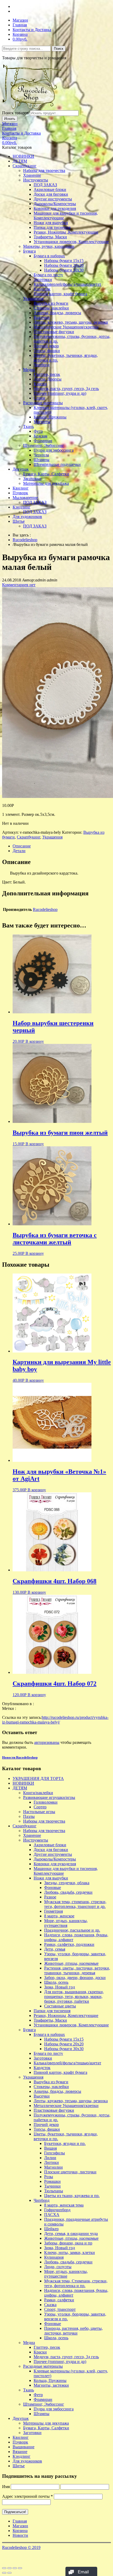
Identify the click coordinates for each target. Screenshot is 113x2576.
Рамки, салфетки (59, 2300)
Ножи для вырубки (51, 223)
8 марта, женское (59, 1916)
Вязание (20, 2452)
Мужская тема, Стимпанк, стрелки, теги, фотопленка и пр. (76, 2283)
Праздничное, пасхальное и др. (72, 1930)
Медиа (29, 370)
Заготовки (43, 280)
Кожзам (40, 436)
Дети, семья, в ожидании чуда (71, 2234)
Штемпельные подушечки (57, 464)
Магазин (20, 20)
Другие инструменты (53, 199)
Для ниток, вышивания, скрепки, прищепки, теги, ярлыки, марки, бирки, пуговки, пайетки (74, 1997)
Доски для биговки (51, 194)
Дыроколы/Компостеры (55, 204)
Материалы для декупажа (46, 483)
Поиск (59, 49)
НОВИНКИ (23, 156)
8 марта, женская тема (64, 2205)
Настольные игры (39, 1812)
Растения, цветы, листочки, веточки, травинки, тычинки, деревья (77, 1970)
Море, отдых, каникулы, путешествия (66, 1923)
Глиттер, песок (47, 374)
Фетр (38, 431)
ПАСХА (52, 2215)
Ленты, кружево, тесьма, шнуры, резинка (71, 322)
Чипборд (42, 365)
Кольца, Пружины (50, 417)
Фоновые (53, 1887)
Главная (20, 25)
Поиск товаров (16, 113)
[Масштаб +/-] (20, 2568)
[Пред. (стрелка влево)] (4, 2573)
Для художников (27, 517)
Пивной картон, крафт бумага (60, 294)
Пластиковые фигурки (54, 332)
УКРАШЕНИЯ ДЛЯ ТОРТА (38, 1778)
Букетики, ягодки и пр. (65, 2143)
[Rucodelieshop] (32, 108)
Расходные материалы (43, 403)
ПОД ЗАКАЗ (45, 185)
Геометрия (53, 1911)
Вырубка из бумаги (51, 303)
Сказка (50, 2305)
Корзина (20, 34)
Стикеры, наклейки (51, 308)
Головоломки (46, 1802)
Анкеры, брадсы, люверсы (57, 313)
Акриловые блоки (50, 189)
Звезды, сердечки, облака (67, 1883)
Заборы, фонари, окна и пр (68, 2243)
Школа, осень (56, 1982)
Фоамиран (43, 441)
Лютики (52, 2162)
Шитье (19, 521)
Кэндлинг (22, 507)
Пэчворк (20, 493)
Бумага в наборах (49, 256)
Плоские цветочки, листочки (70, 2172)
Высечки (42, 317)
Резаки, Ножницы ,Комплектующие (66, 232)
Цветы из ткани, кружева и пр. (72, 2196)
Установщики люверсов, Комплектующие (71, 242)
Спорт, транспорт (60, 2309)
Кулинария (54, 2257)
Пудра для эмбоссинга (54, 450)
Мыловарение (25, 498)
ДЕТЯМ (20, 161)
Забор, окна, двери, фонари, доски (75, 1978)
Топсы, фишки (47, 351)
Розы (49, 2177)
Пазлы (29, 1816)
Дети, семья (55, 1949)
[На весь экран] (15, 2568)
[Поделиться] (9, 2568)
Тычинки (52, 2186)
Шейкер (51, 2229)
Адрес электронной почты (27, 2496)
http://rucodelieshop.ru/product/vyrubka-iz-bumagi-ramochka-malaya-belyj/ (55, 1720)
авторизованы (47, 1742)
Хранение (32, 175)
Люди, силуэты (58, 2267)
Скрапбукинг (25, 166)
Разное (50, 1897)
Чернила (41, 455)
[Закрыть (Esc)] (4, 2568)
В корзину (35, 1041)
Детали (19, 851)
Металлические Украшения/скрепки (66, 327)
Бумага (29, 251)
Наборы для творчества (44, 171)
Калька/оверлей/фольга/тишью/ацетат (67, 284)
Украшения (33, 298)
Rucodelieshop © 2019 (21, 2547)
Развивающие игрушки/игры (49, 1797)
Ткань (29, 426)
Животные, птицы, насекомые (71, 1963)
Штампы (42, 460)
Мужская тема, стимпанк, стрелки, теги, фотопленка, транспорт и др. (75, 1904)
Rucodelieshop (25, 540)
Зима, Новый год (60, 1987)
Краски (40, 384)
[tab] (62, 846)
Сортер (40, 1807)
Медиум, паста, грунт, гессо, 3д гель (66, 389)
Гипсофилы (55, 2153)
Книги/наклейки (38, 1793)
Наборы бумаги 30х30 (64, 270)
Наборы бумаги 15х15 (64, 261)
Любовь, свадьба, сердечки (68, 1892)
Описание (22, 846)
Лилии (50, 2158)
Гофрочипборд (57, 2210)
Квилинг (21, 488)
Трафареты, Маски (50, 237)
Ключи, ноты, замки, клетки (70, 2252)
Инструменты (36, 180)
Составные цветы (60, 2006)
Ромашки (52, 2181)
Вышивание (24, 2447)
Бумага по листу (48, 275)
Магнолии (53, 2167)
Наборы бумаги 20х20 (64, 265)
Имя (6, 2487)
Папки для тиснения (52, 227)
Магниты (42, 422)
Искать (10, 119)
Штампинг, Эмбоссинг (44, 445)
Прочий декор (46, 346)
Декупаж (21, 469)
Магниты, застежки (51, 2385)
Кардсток (42, 289)
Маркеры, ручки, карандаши (49, 246)
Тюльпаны (54, 2191)
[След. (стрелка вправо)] (9, 2573)
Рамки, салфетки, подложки (69, 1944)
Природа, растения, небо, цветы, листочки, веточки (73, 2331)
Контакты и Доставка (32, 30)
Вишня (50, 2148)
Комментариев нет (19, 585)
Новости (20, 2535)
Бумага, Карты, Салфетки (46, 474)
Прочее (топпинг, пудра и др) (60, 393)
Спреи (39, 398)
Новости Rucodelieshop (20, 1757)
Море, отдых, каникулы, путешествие (66, 2274)
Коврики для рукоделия (55, 208)
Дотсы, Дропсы (48, 379)
